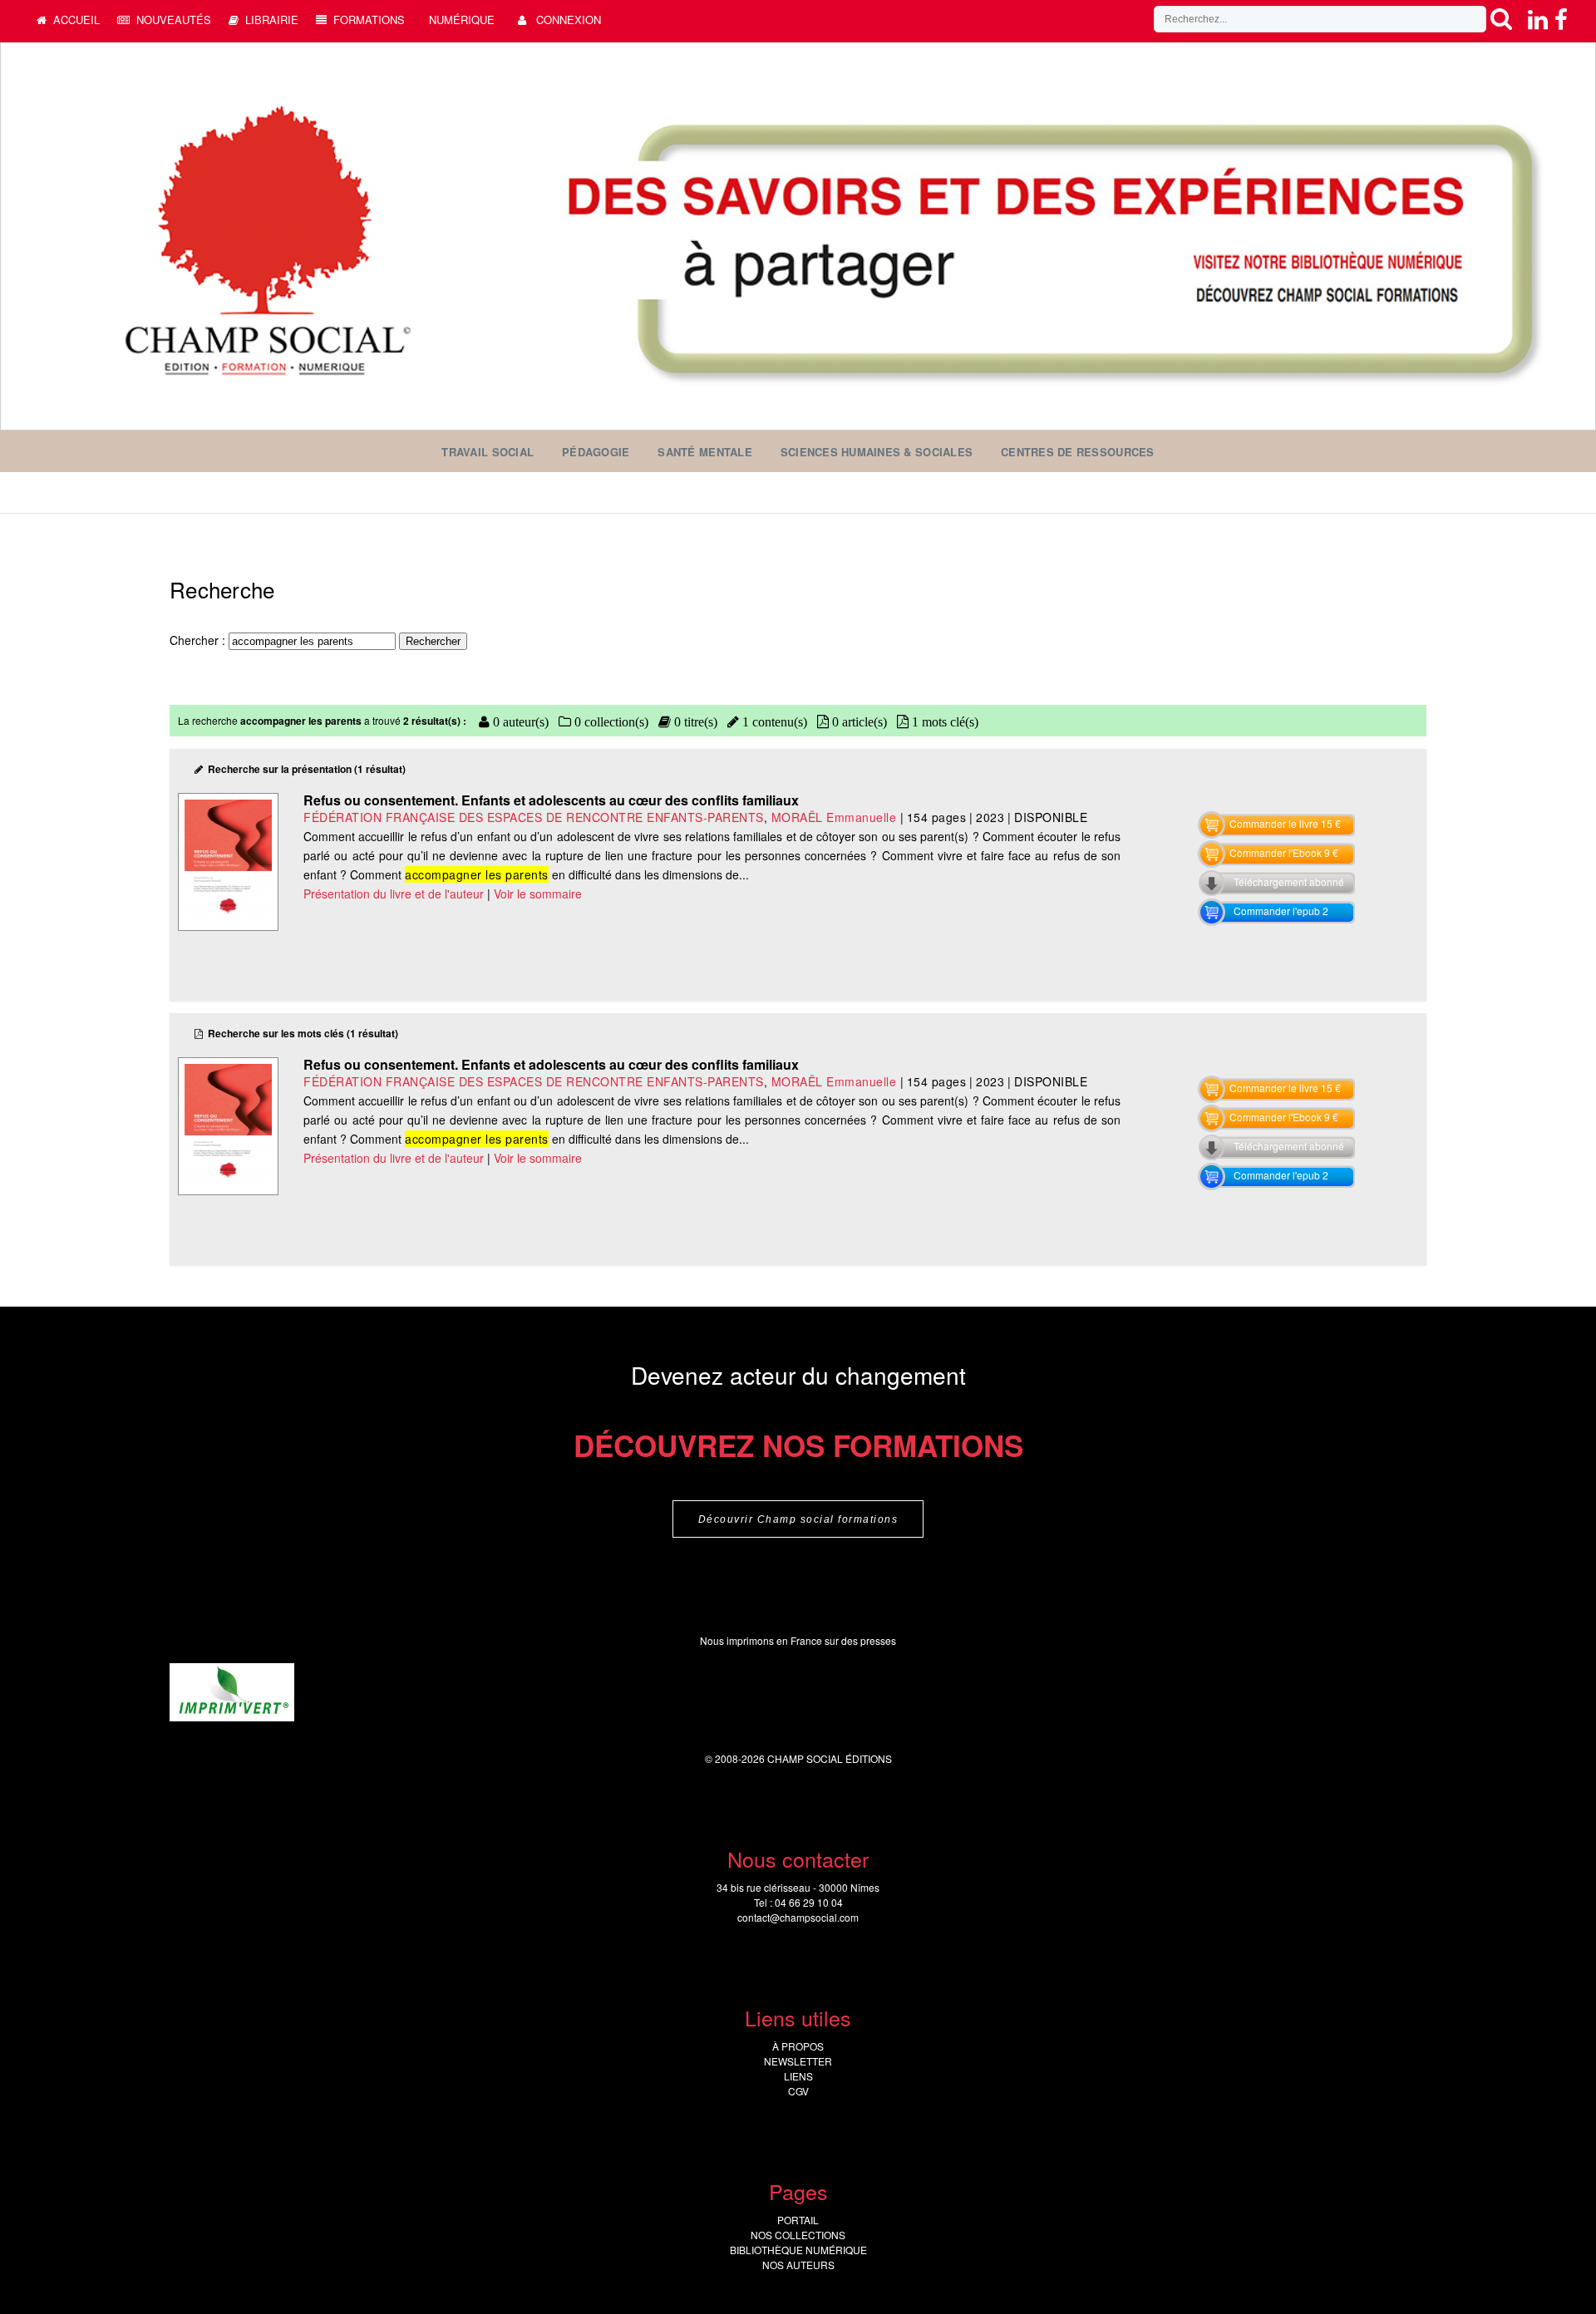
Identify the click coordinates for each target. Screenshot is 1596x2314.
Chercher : (199, 640)
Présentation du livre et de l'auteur (394, 894)
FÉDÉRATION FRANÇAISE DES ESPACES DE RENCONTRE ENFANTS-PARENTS (534, 817)
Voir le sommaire (538, 894)
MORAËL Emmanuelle (834, 817)
